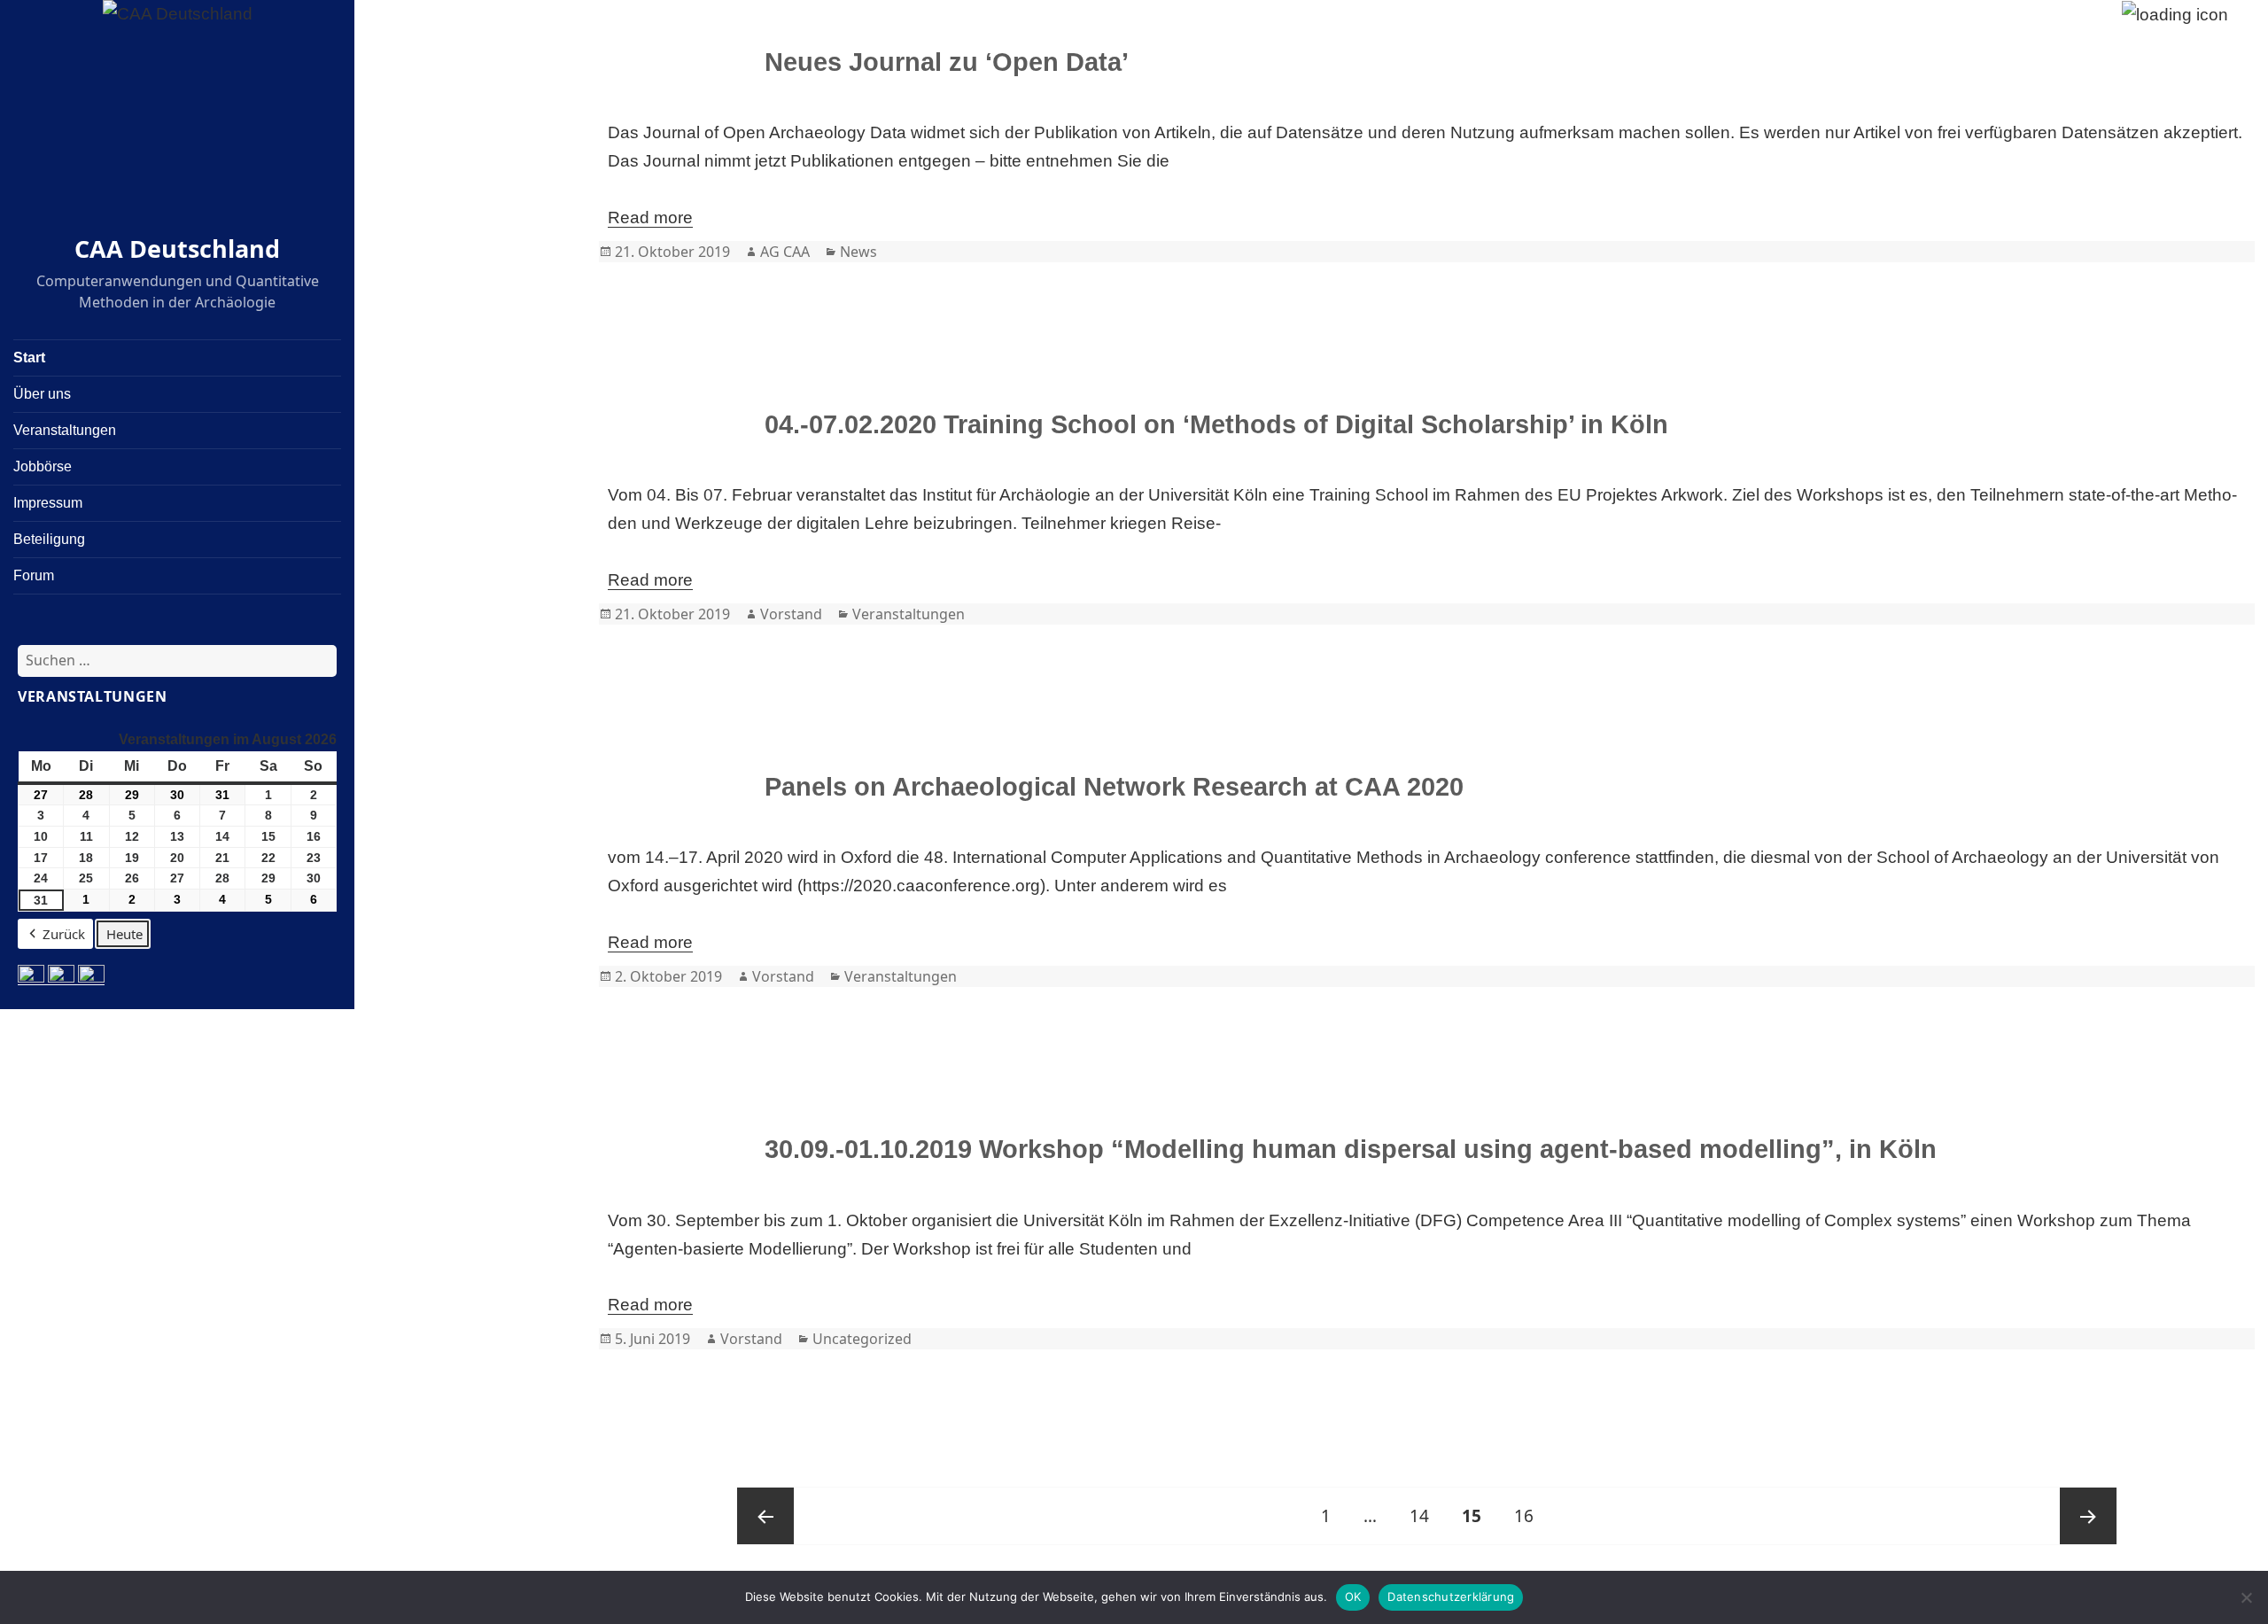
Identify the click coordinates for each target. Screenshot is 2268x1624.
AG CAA (785, 252)
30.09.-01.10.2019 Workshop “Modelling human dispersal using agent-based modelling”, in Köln (1351, 1149)
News (858, 252)
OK (1353, 1597)
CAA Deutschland (177, 249)
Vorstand (791, 614)
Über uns (42, 394)
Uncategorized (862, 1339)
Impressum (48, 503)
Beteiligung (49, 539)
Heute (124, 934)
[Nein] (2246, 1597)
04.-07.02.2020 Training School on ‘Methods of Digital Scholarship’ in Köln (1216, 424)
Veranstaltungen (65, 430)
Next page (2088, 1516)
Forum (34, 575)
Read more (650, 218)
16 (1530, 1515)
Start (29, 357)
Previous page (765, 1516)
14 (1426, 1515)
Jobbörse (43, 466)
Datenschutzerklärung (1451, 1597)
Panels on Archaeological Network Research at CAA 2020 (1114, 787)
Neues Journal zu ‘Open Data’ (947, 62)
